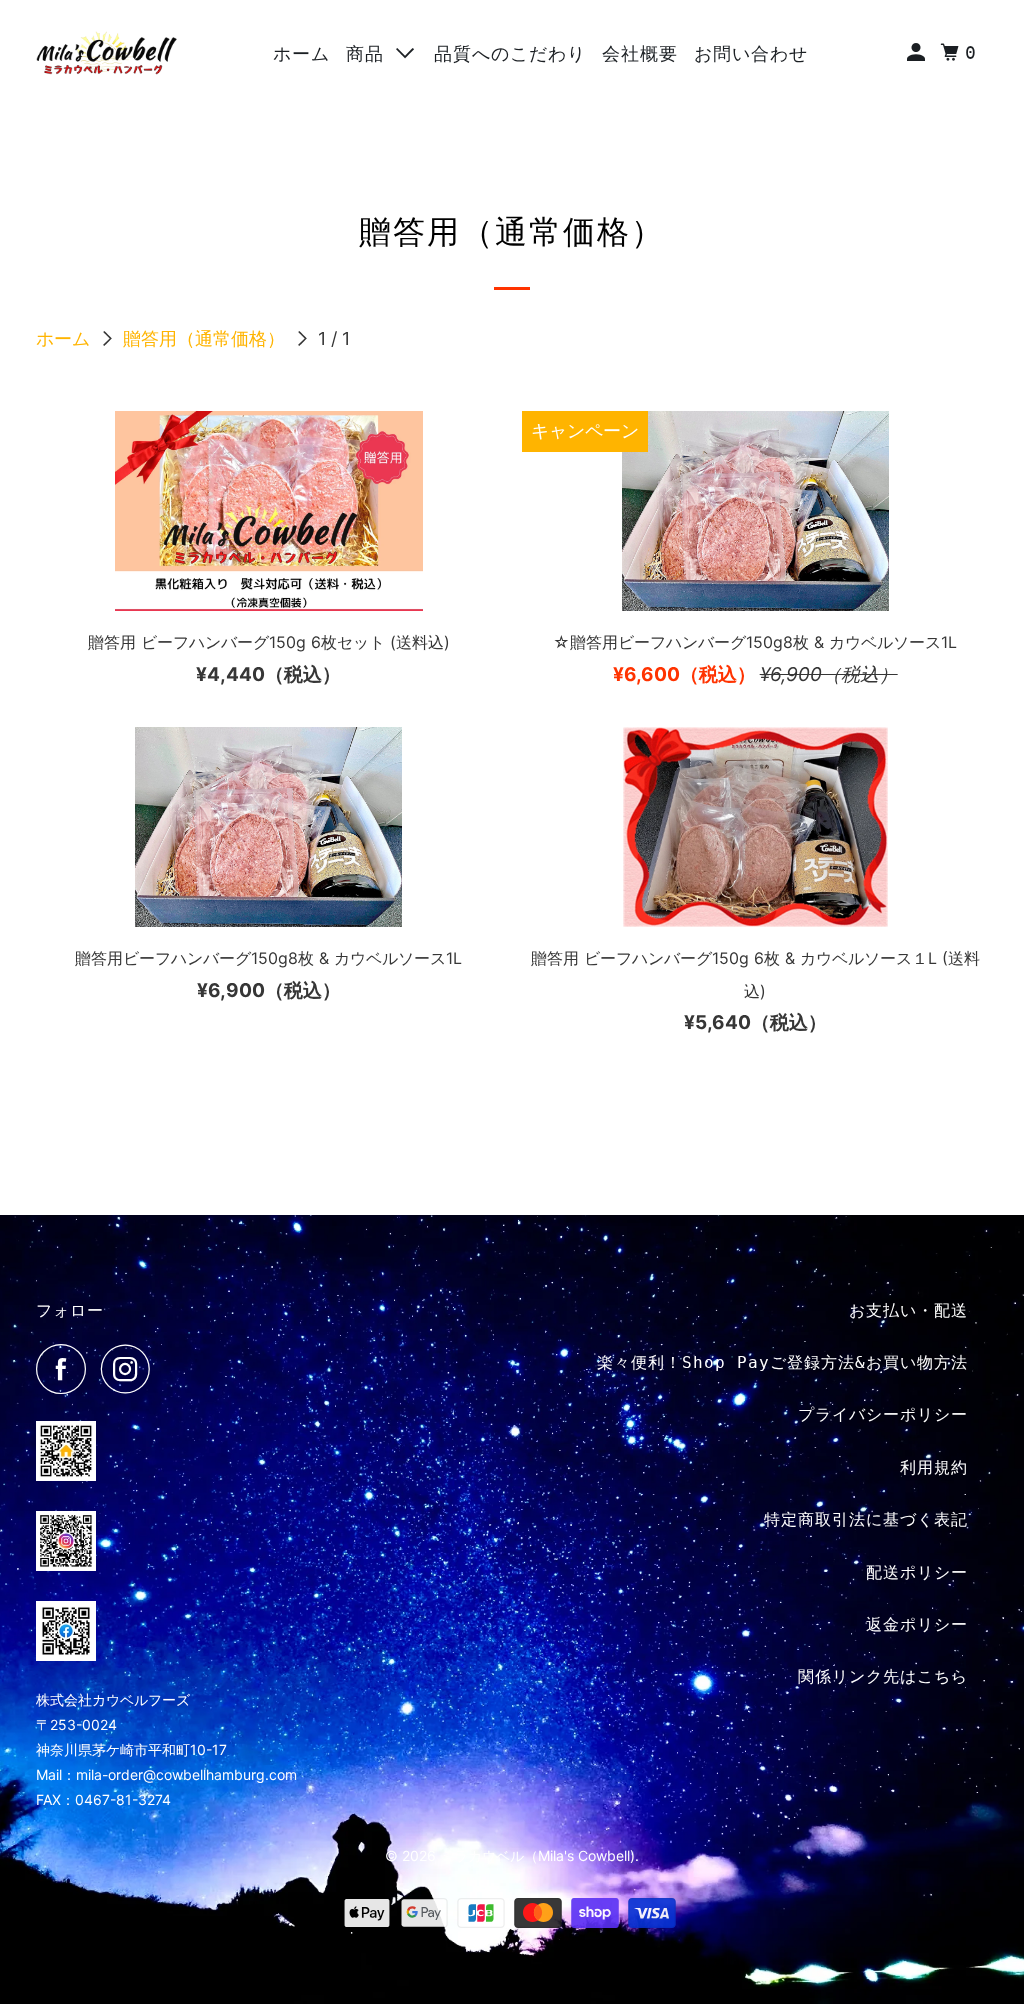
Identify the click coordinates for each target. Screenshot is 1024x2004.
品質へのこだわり (510, 53)
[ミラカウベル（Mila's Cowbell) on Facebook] (66, 1369)
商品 (371, 53)
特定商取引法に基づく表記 (866, 1519)
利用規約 (934, 1467)
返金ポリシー (917, 1624)
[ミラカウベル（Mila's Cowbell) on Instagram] (131, 1369)
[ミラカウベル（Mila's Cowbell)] (107, 52)
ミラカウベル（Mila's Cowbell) (537, 1855)
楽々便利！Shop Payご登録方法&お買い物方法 (782, 1362)
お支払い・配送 (908, 1310)
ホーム (301, 53)
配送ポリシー (917, 1572)
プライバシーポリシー (883, 1414)
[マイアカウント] (918, 53)
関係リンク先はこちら (883, 1676)
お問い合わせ (751, 53)
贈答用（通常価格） (206, 338)
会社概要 (640, 53)
